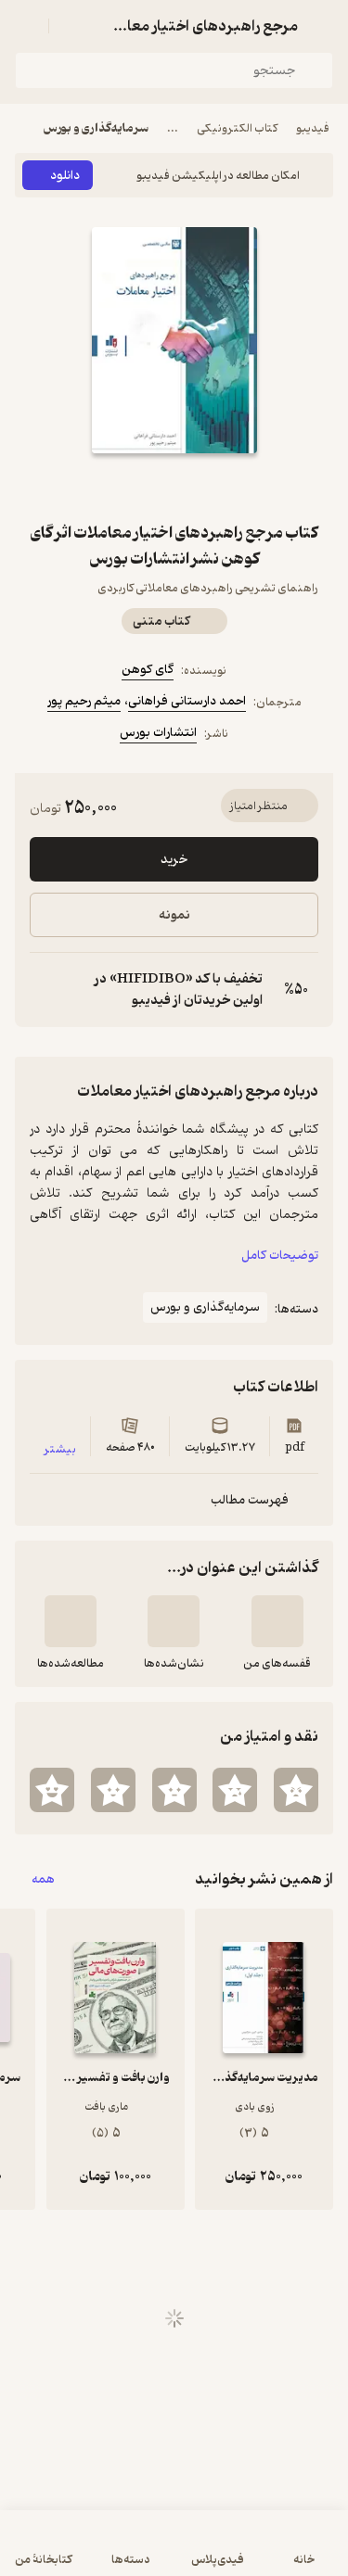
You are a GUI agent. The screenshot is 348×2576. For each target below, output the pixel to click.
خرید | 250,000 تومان (174, 2552)
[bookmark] (219, 487)
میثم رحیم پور (84, 701)
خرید (174, 860)
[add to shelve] (277, 1621)
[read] (71, 1621)
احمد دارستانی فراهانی (187, 701)
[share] (130, 487)
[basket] (71, 26)
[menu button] (26, 26)
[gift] (174, 487)
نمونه (174, 915)
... (173, 128)
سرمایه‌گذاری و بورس (96, 128)
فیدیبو (313, 128)
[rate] (296, 1790)
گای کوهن (148, 670)
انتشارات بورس (158, 733)
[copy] (45, 990)
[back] (322, 26)
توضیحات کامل (280, 1256)
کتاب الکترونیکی (237, 128)
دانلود (65, 176)
